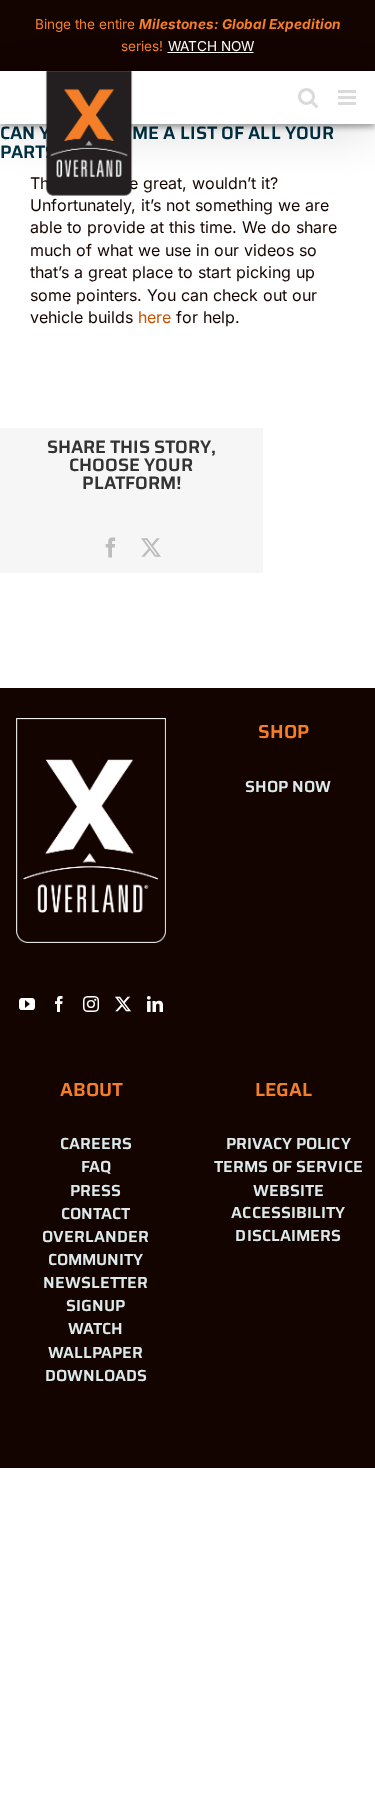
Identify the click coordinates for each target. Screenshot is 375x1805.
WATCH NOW (211, 46)
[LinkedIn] (155, 1004)
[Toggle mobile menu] (348, 97)
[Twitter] (123, 1004)
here (154, 317)
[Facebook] (59, 1004)
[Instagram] (91, 1004)
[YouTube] (27, 1004)
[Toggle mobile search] (308, 97)
